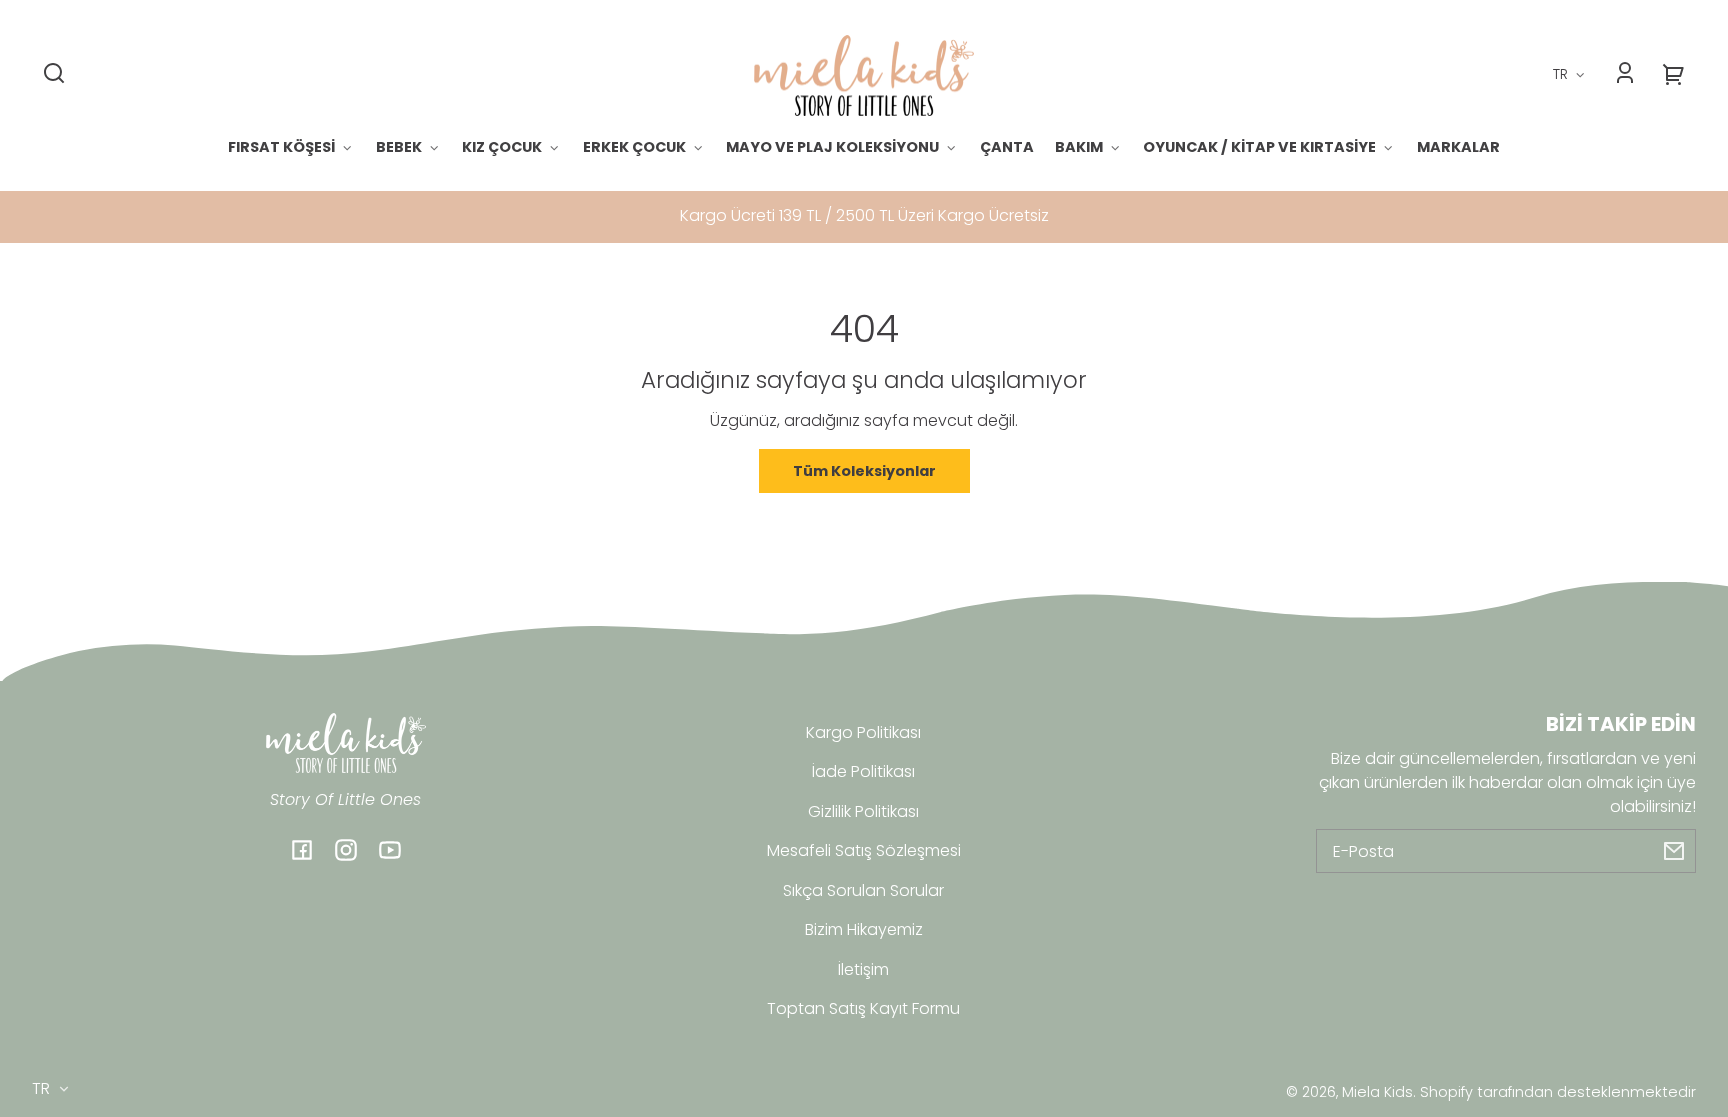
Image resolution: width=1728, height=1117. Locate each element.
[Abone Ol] (1674, 851)
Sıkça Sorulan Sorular (863, 890)
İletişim (863, 969)
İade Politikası (863, 771)
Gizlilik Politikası (863, 811)
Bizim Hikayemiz (864, 929)
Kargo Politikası (863, 732)
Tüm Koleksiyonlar (864, 471)
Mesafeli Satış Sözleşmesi (864, 850)
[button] (54, 73)
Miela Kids (1377, 1092)
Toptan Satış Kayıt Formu (863, 1008)
